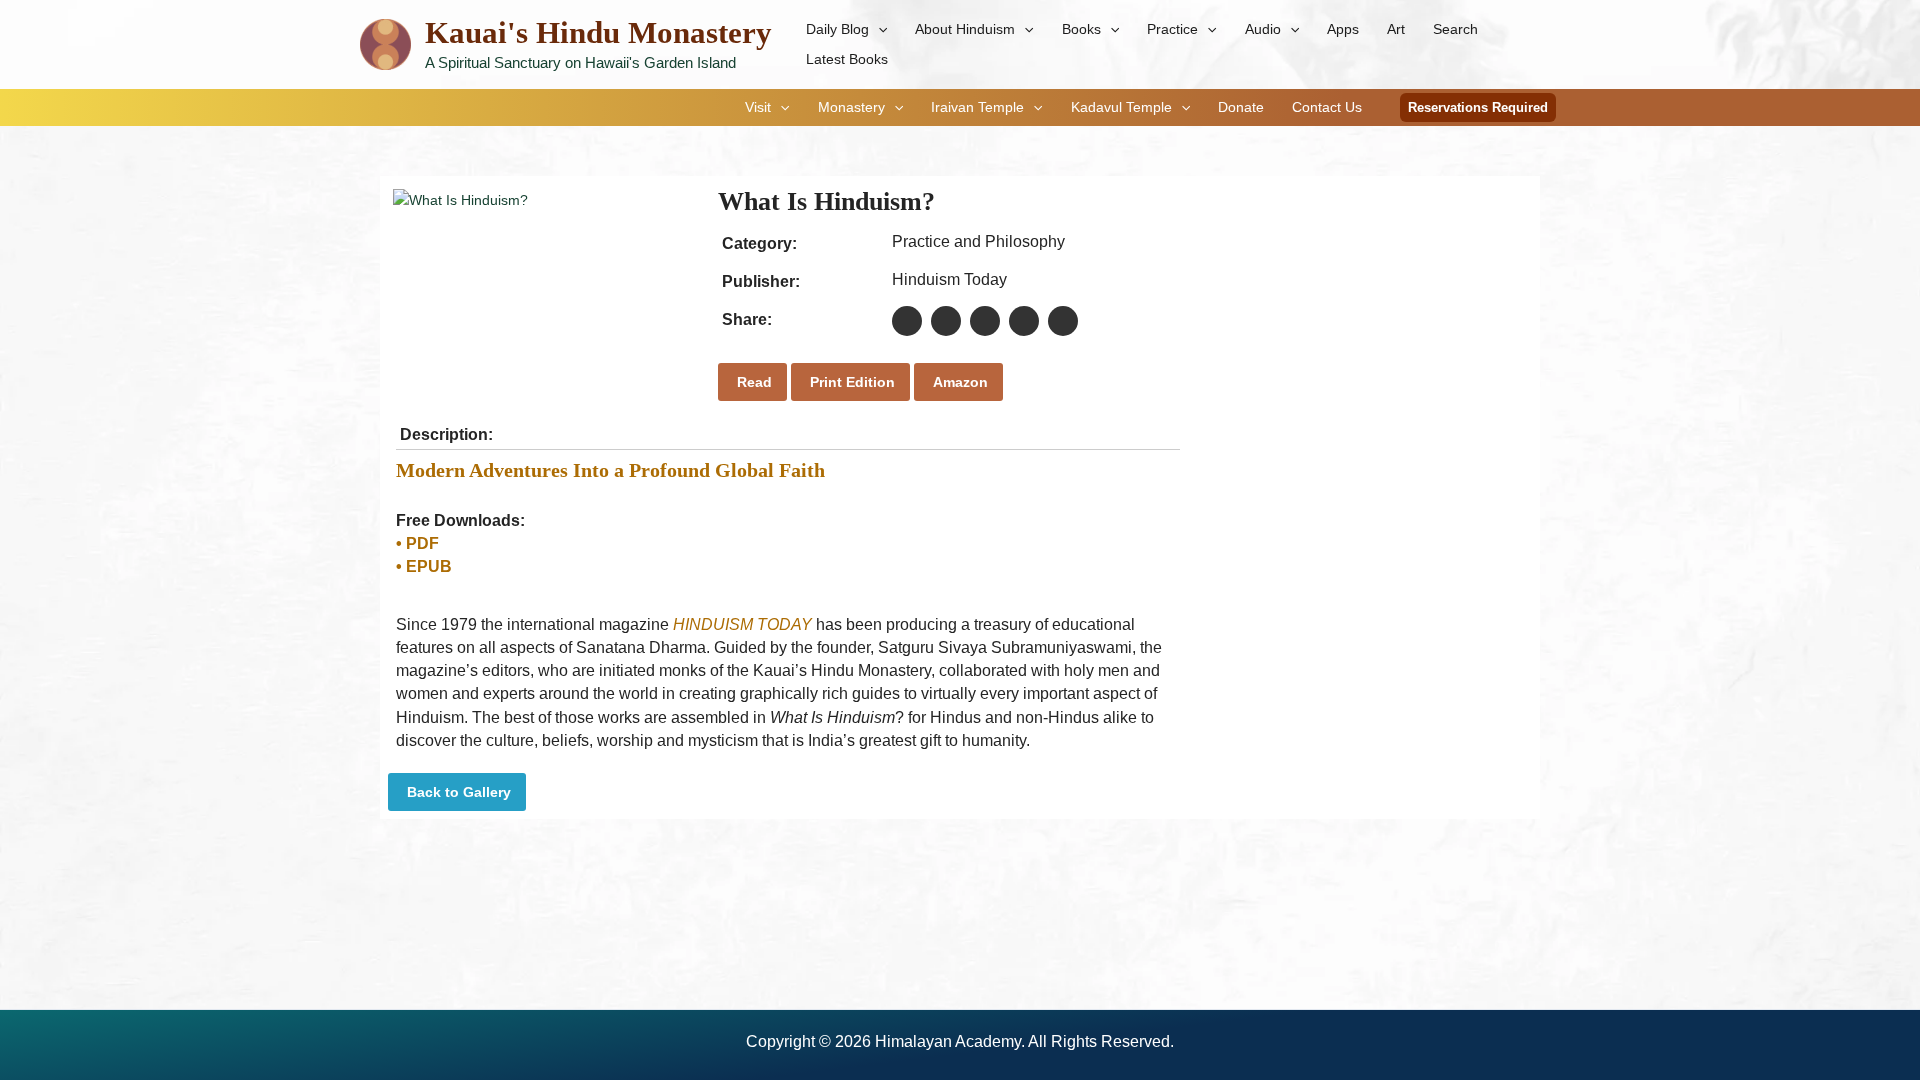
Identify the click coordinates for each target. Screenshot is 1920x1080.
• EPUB (424, 566)
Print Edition (850, 382)
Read (752, 382)
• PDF (417, 543)
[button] (878, 29)
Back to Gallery (457, 792)
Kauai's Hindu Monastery (598, 32)
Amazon (958, 382)
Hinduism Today (949, 279)
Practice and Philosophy (978, 241)
